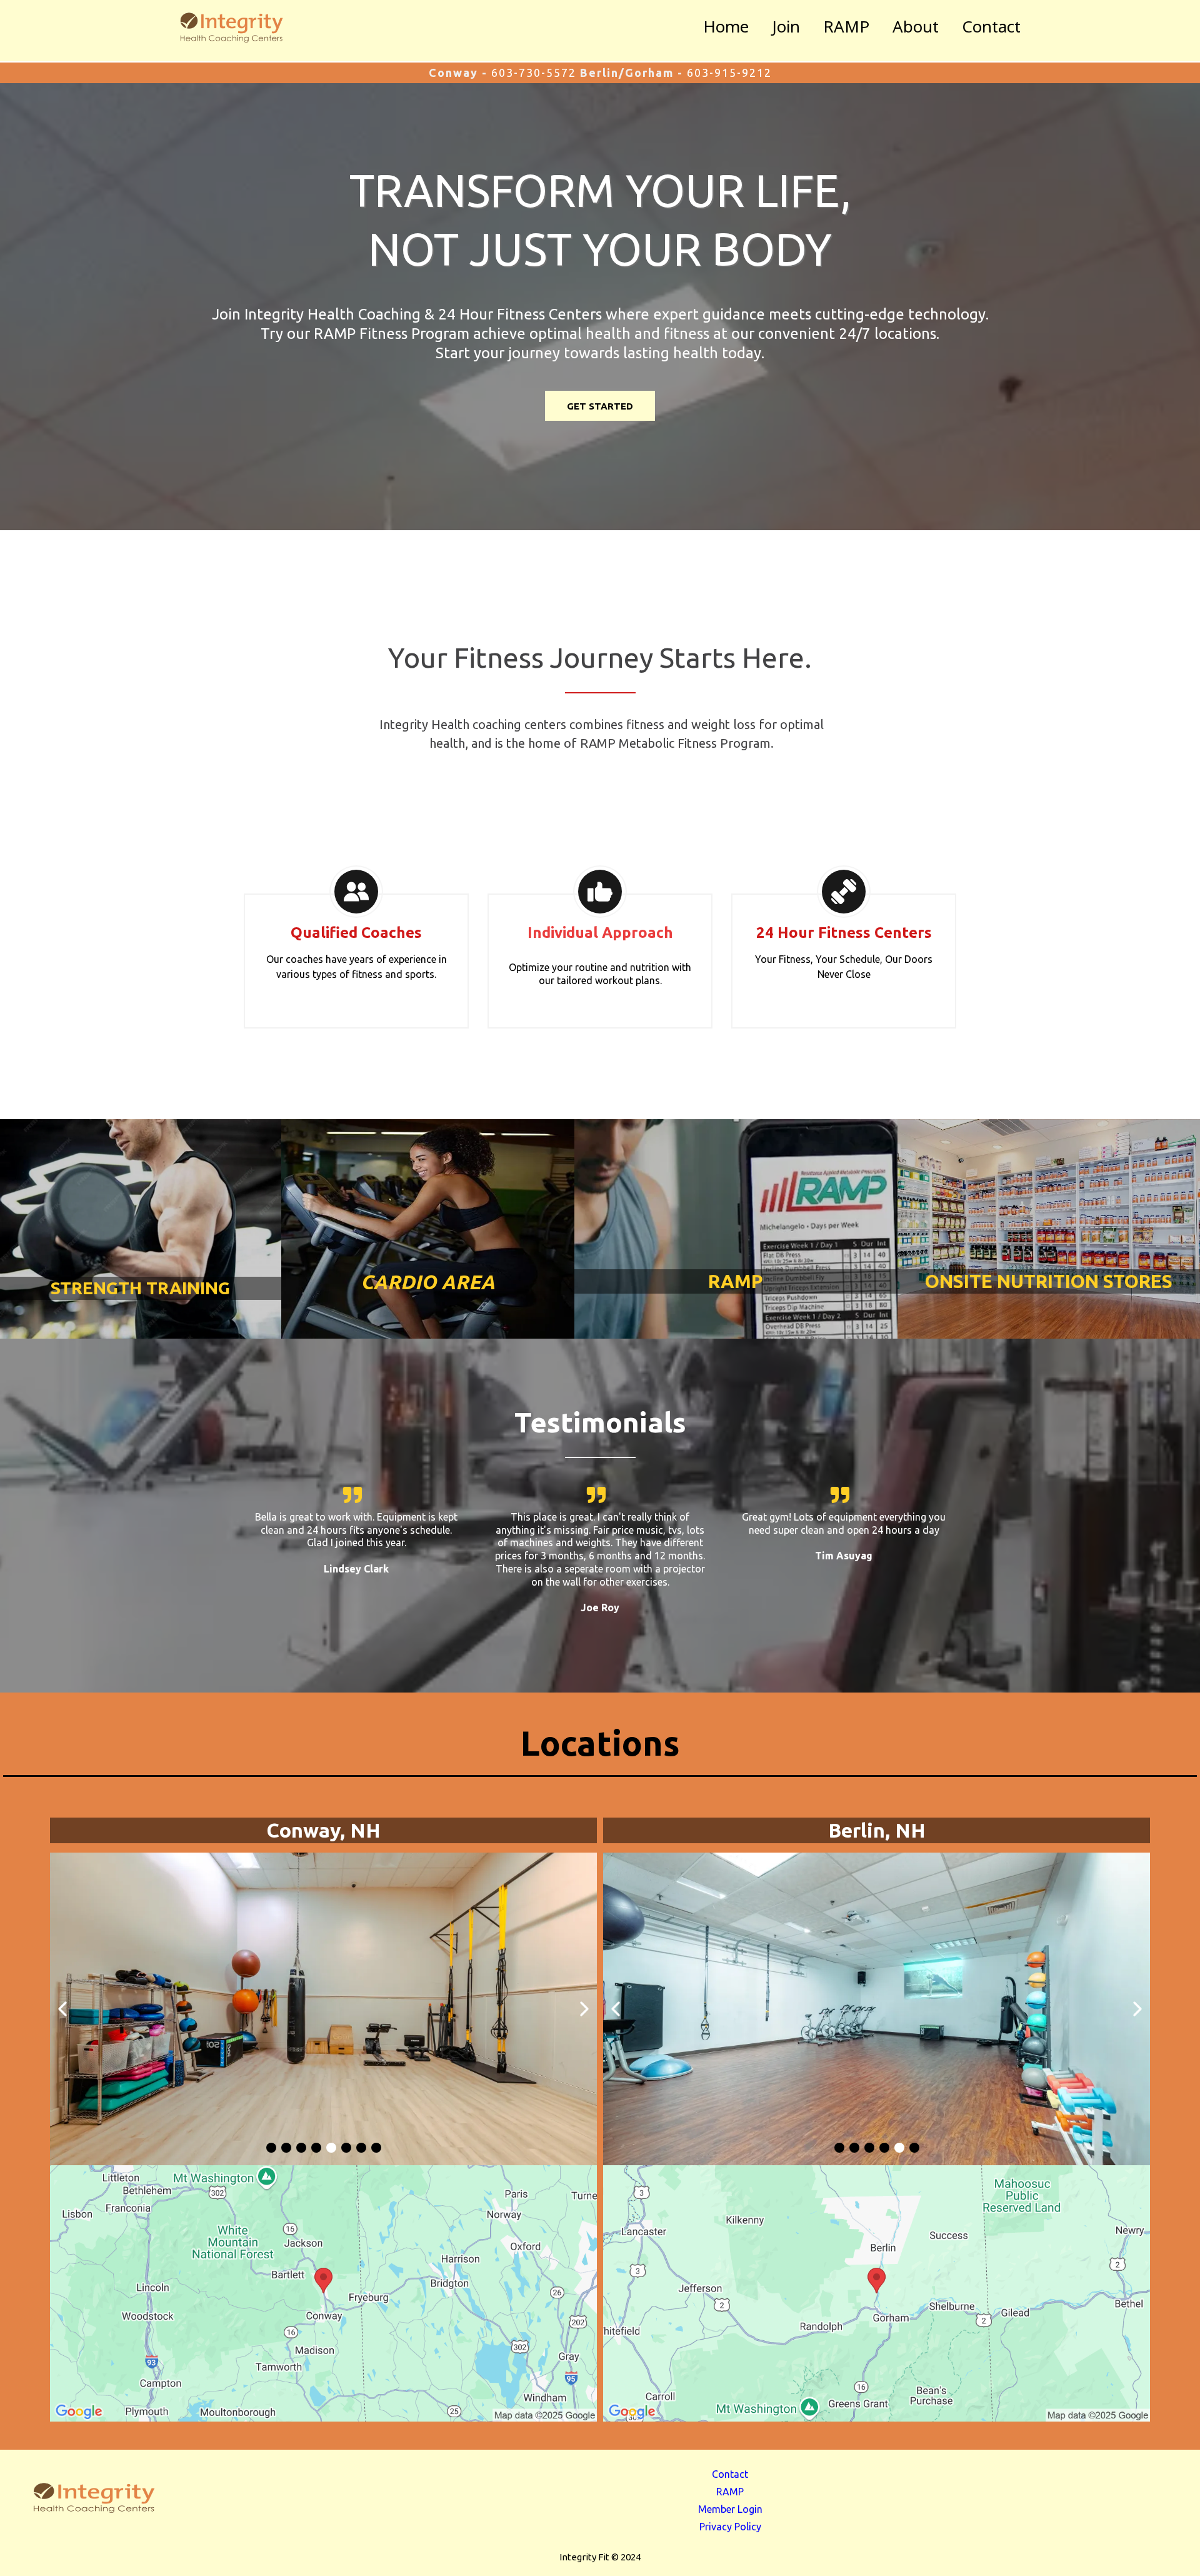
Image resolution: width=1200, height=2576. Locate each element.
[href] (323, 2293)
